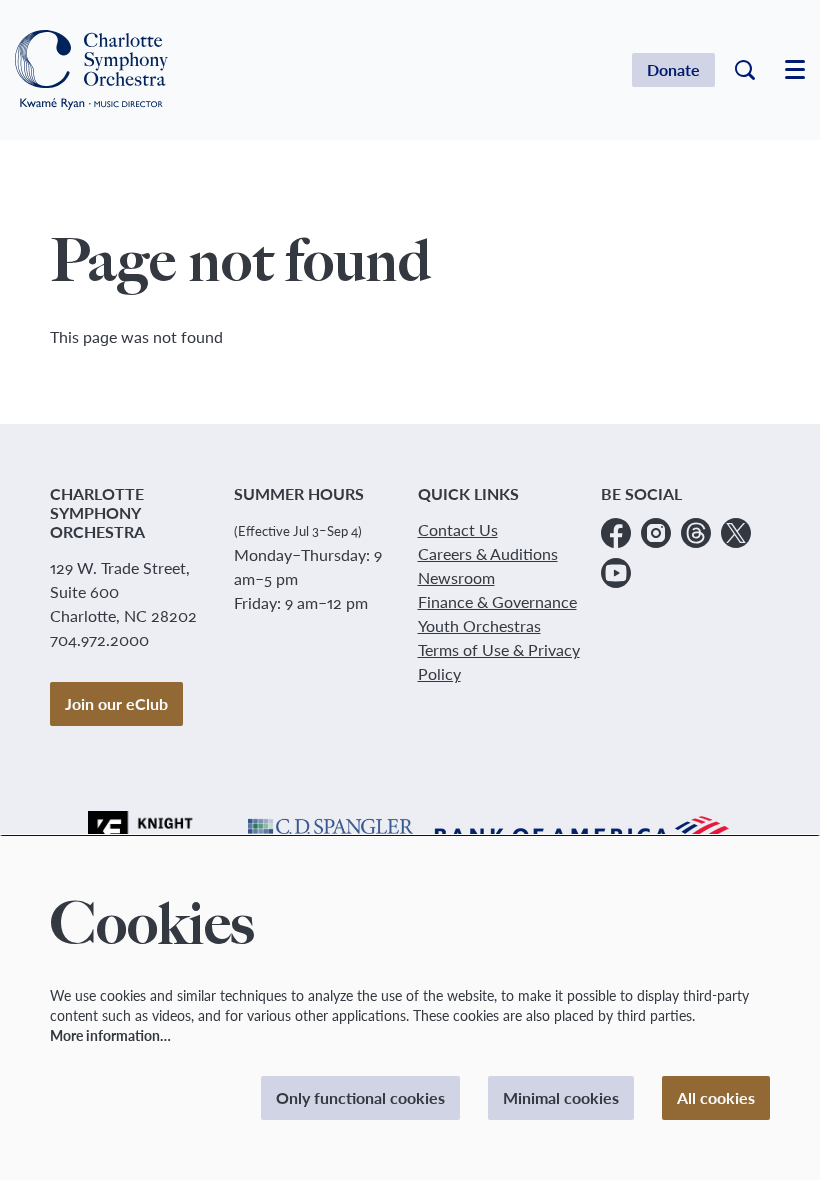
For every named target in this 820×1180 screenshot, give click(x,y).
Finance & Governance (497, 601)
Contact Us (458, 529)
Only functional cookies (360, 1097)
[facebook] (616, 533)
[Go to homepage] (91, 70)
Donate (673, 69)
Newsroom (456, 577)
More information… (110, 1035)
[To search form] (745, 70)
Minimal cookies (561, 1097)
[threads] (696, 533)
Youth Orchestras (479, 625)
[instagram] (656, 533)
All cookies (716, 1097)
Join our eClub (116, 703)
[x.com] (736, 533)
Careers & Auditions (488, 553)
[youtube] (616, 573)
